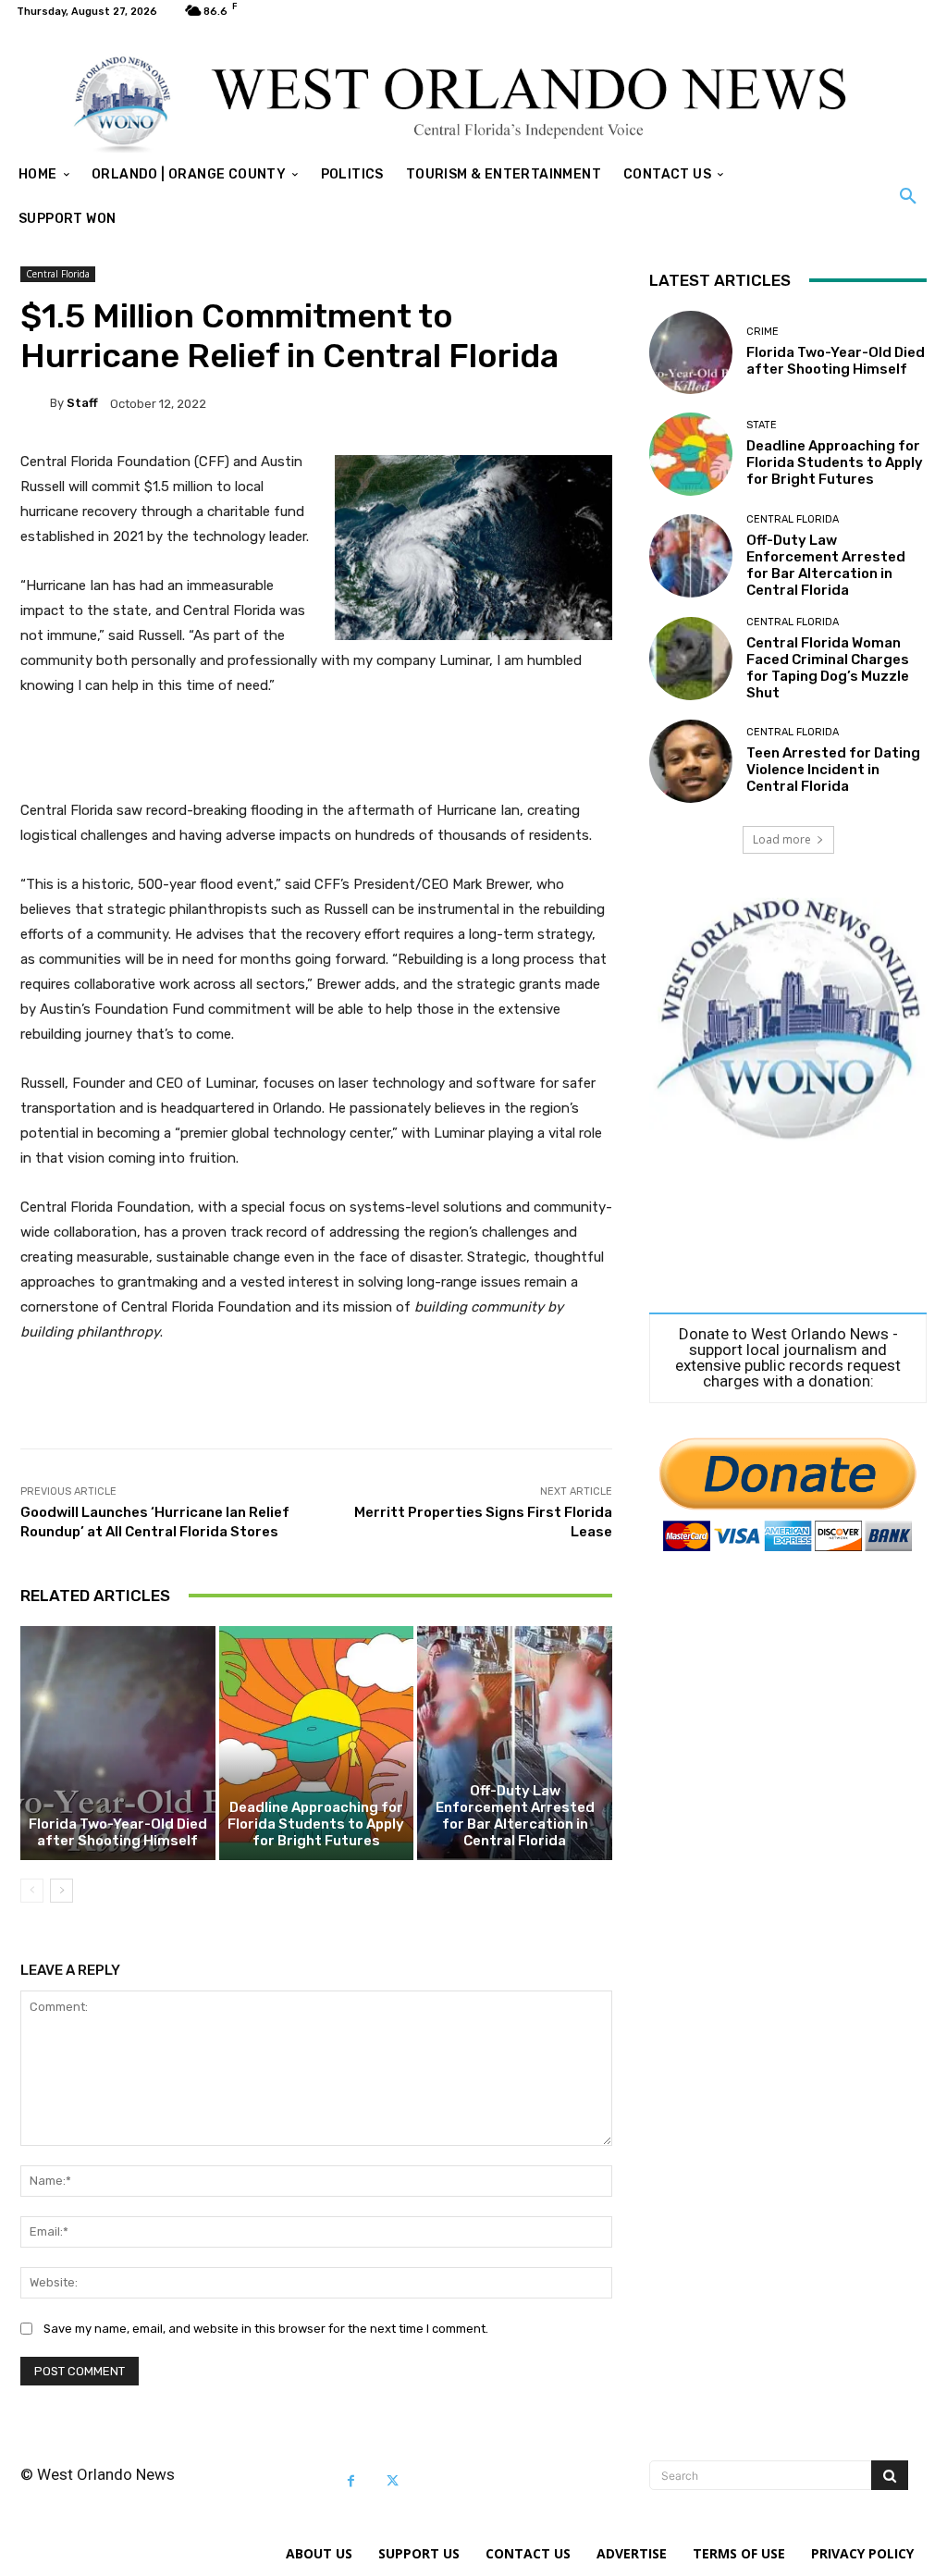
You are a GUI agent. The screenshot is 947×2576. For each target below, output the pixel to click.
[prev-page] (32, 1891)
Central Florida (58, 274)
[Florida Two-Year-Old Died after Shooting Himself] (118, 1743)
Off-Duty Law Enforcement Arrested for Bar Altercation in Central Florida (515, 1816)
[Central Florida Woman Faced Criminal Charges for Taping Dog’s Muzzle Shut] (691, 659)
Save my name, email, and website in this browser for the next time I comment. (266, 2329)
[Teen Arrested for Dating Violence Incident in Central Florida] (691, 761)
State (762, 425)
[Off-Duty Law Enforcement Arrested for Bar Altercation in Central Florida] (515, 1743)
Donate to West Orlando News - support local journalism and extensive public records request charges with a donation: (788, 1358)
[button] (908, 197)
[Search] (890, 2475)
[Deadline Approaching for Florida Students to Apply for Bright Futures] (317, 1743)
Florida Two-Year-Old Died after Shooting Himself (118, 1832)
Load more (782, 839)
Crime (763, 332)
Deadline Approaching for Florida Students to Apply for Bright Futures (316, 1824)
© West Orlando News (98, 2474)
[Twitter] (393, 2481)
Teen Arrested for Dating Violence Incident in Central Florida (833, 770)
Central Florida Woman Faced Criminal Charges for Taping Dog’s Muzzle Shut (828, 668)
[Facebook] (351, 2481)
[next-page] (61, 1891)
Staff (82, 403)
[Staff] (35, 403)
